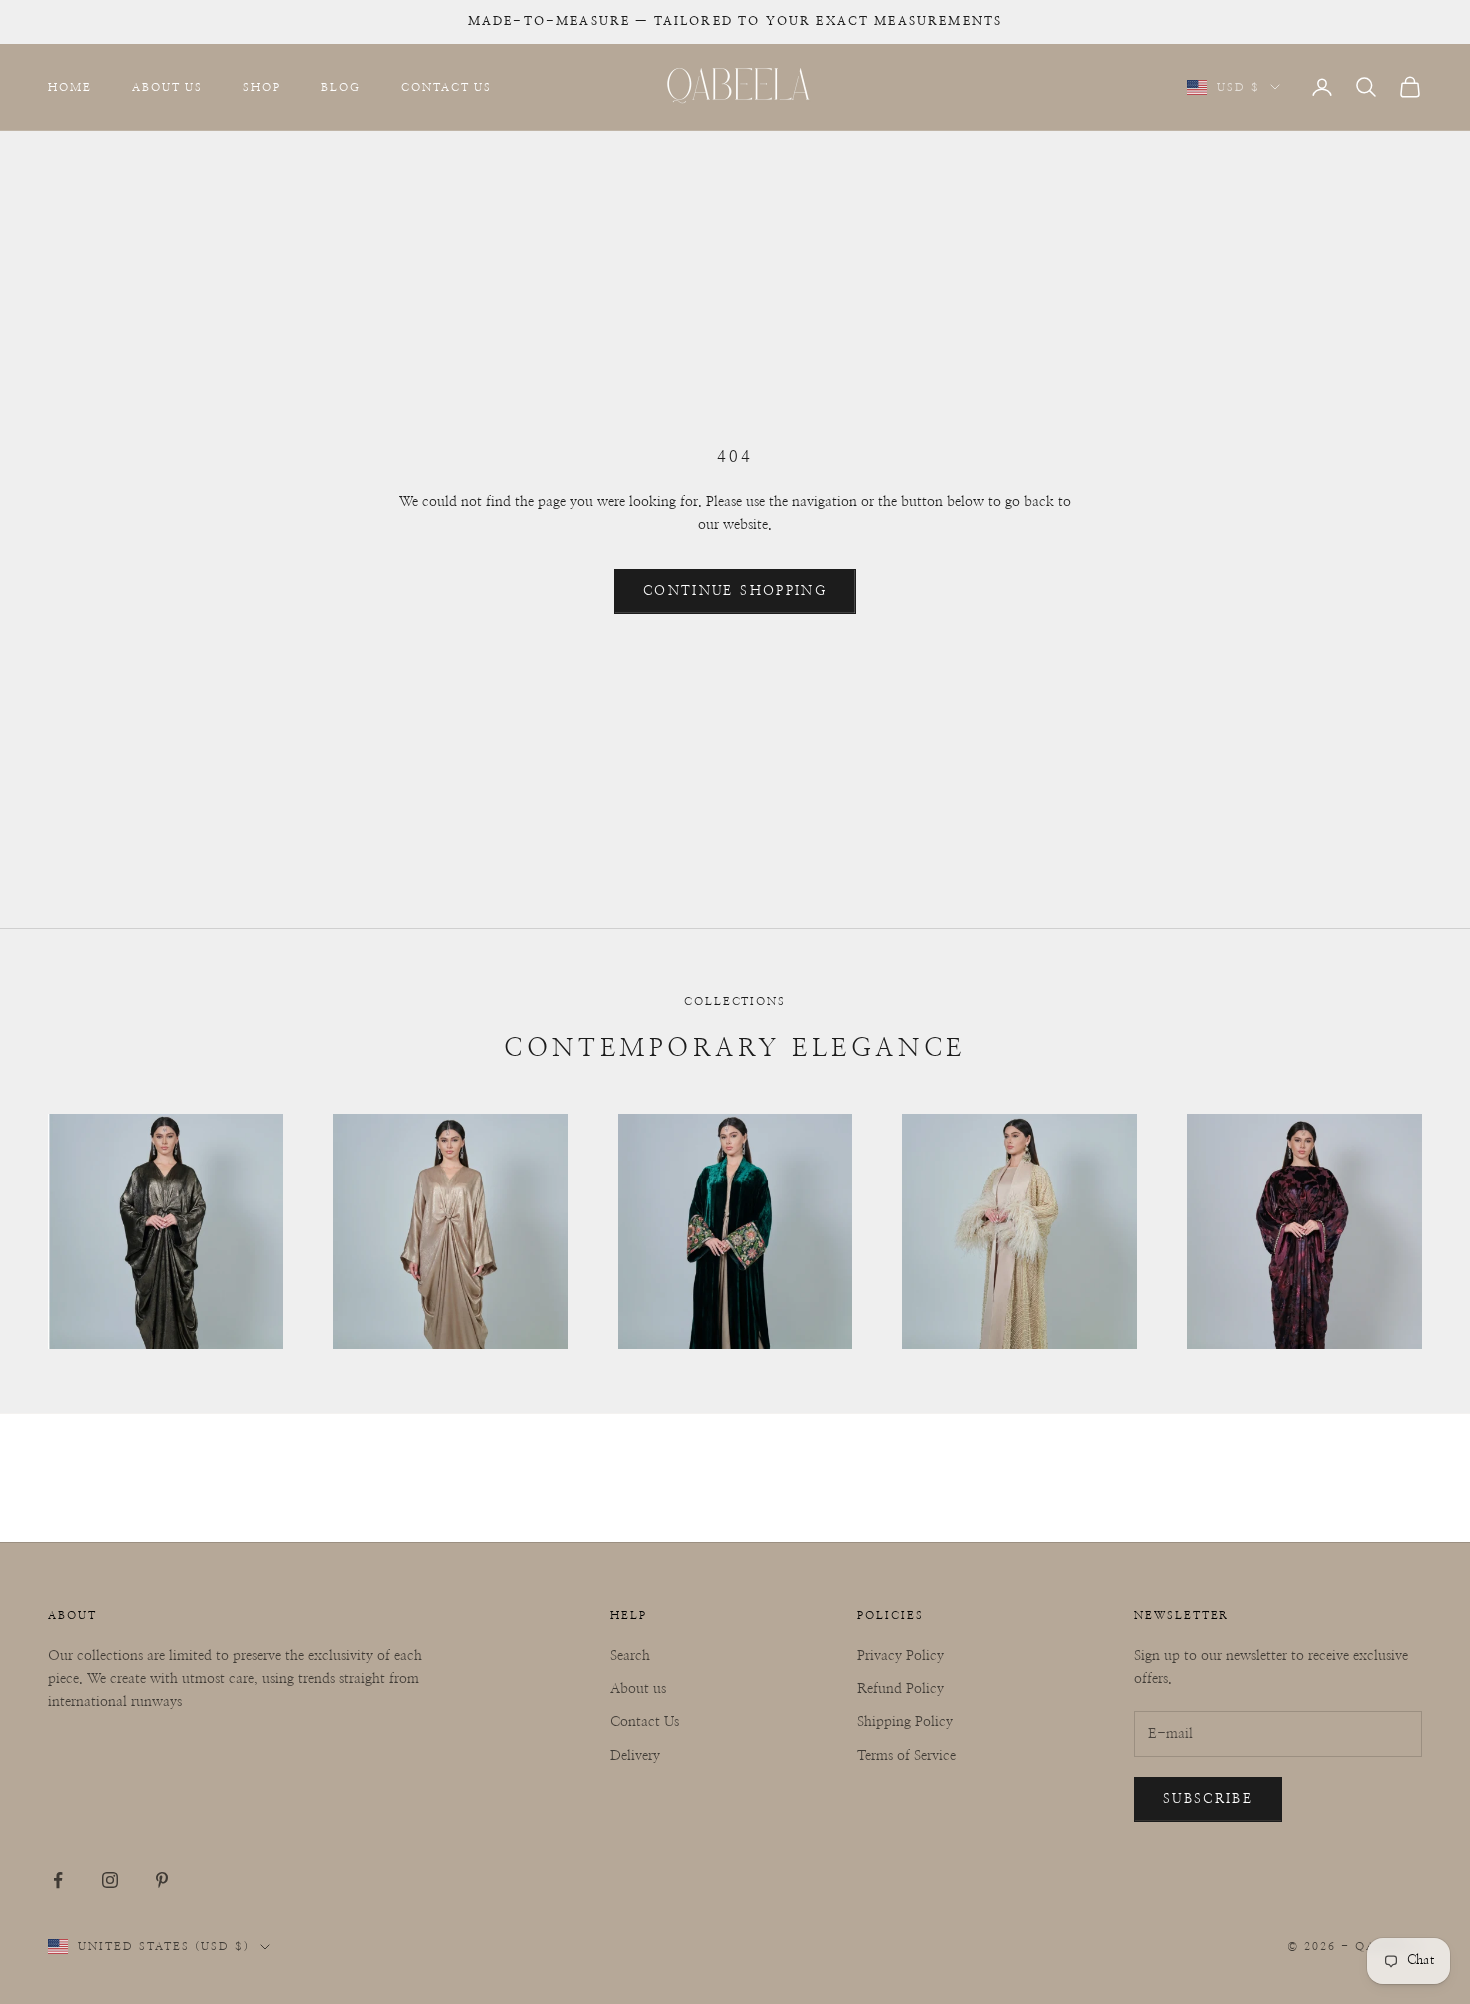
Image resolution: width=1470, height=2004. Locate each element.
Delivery (635, 1756)
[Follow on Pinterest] (162, 1880)
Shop (262, 86)
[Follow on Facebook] (58, 1880)
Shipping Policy (905, 1722)
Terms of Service (906, 1756)
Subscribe (1208, 1799)
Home (70, 86)
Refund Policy (900, 1689)
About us (638, 1689)
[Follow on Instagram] (110, 1880)
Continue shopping (735, 591)
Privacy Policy (900, 1656)
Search (630, 1656)
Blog (341, 86)
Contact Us (446, 86)
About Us (168, 86)
